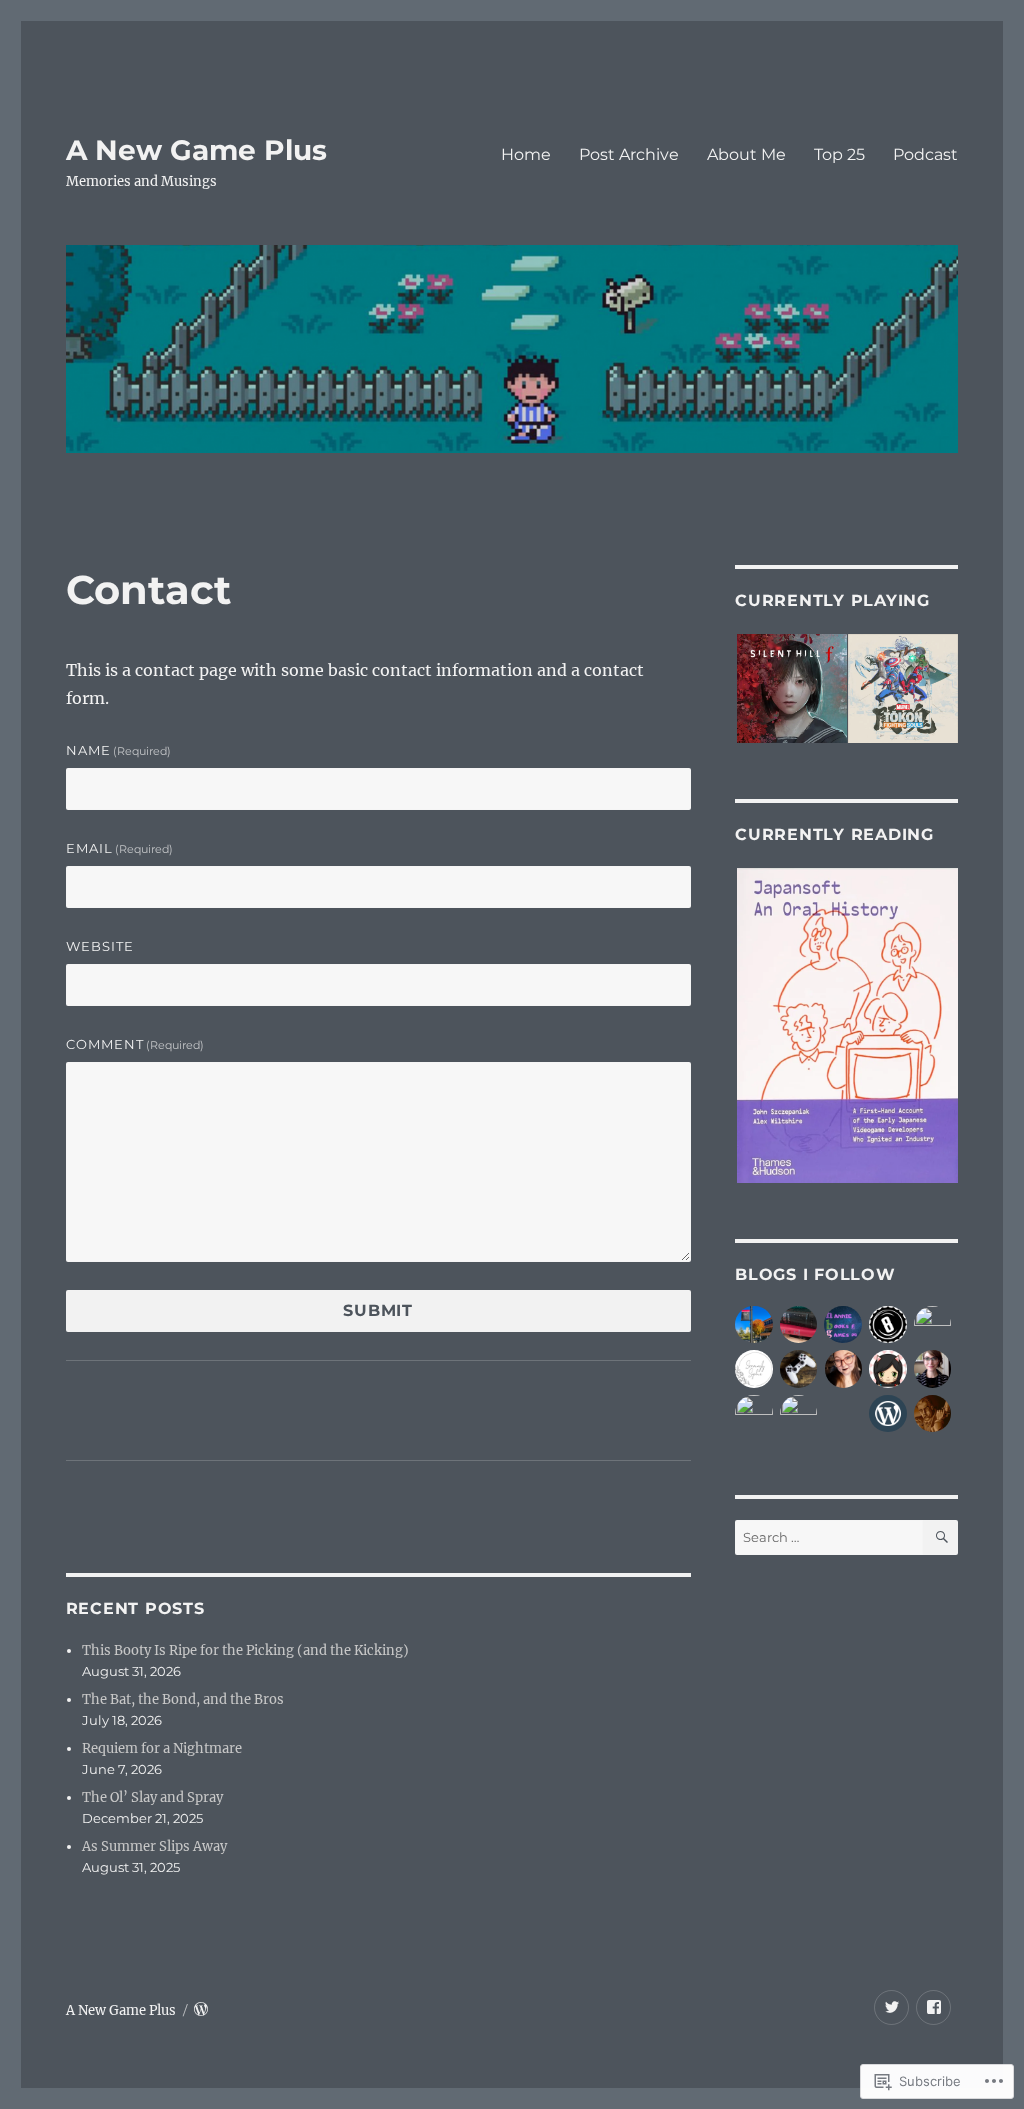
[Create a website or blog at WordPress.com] (201, 2010)
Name (119, 750)
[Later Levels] (754, 1414)
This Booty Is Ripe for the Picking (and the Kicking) (245, 1650)
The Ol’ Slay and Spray (152, 1797)
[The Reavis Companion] (754, 1325)
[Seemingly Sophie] (754, 1369)
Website (100, 946)
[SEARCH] (940, 1537)
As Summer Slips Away (154, 1846)
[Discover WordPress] (888, 1414)
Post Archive (629, 154)
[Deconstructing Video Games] (933, 1414)
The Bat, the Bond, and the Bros (183, 1699)
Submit (378, 1310)
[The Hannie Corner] (843, 1325)
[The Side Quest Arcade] (799, 1325)
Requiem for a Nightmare (162, 1748)
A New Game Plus (196, 150)
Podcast (925, 154)
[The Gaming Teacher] (799, 1414)
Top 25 (839, 154)
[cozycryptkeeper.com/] (844, 1369)
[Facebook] (933, 2007)
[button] (790, 689)
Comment (135, 1044)
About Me (746, 154)
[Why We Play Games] (799, 1369)
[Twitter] (891, 2007)
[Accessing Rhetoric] (933, 1369)
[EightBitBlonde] (888, 1325)
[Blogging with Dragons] (933, 1325)
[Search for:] (829, 1537)
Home (526, 154)
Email (120, 848)
